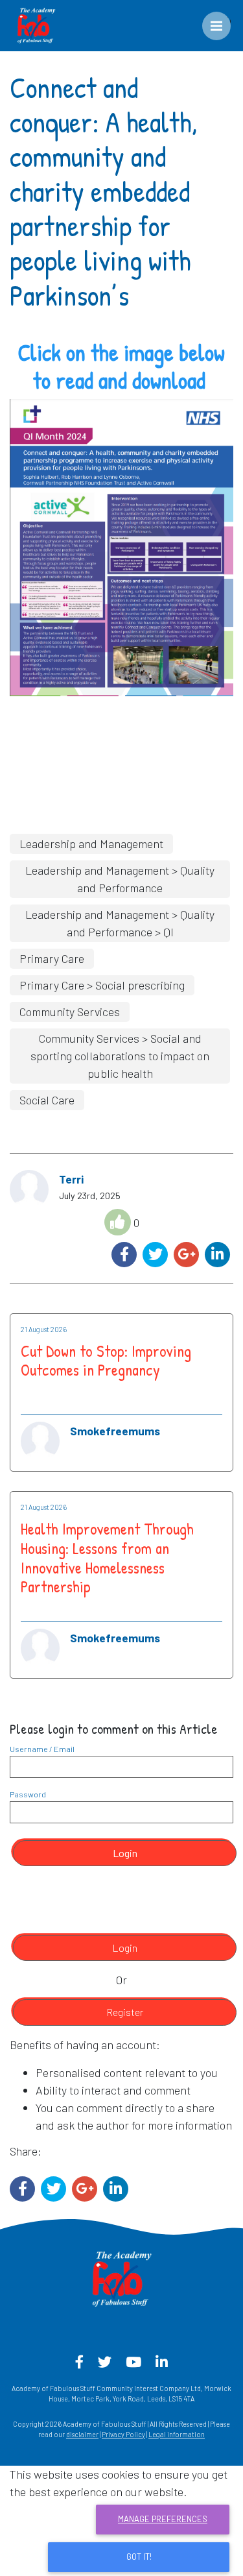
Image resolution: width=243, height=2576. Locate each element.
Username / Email (42, 1749)
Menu (226, 20)
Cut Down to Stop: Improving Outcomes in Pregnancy (106, 1361)
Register (125, 2012)
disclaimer (82, 2434)
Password (28, 1794)
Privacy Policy (123, 2434)
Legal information (177, 2434)
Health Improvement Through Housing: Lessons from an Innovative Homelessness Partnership (107, 1558)
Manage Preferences (163, 2519)
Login (125, 1853)
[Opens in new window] (121, 546)
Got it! (139, 2557)
